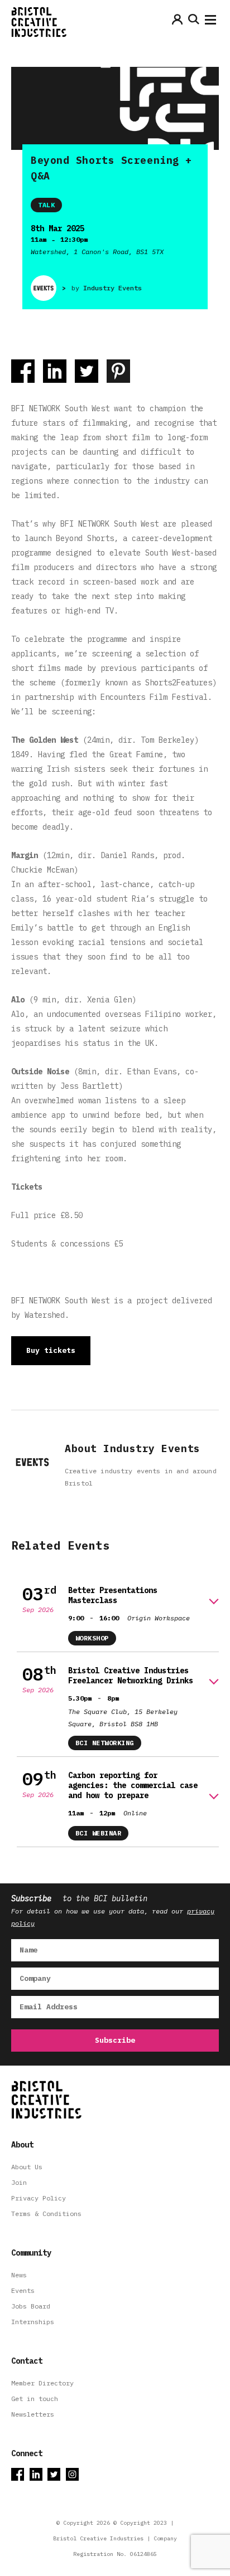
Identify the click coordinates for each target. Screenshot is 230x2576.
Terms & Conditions (46, 2214)
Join (19, 2182)
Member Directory (42, 2383)
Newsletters (33, 2414)
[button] (210, 22)
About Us (27, 2167)
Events (23, 2290)
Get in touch (35, 2399)
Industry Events (112, 288)
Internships (33, 2322)
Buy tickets (51, 1350)
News (19, 2275)
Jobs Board (31, 2306)
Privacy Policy (39, 2198)
